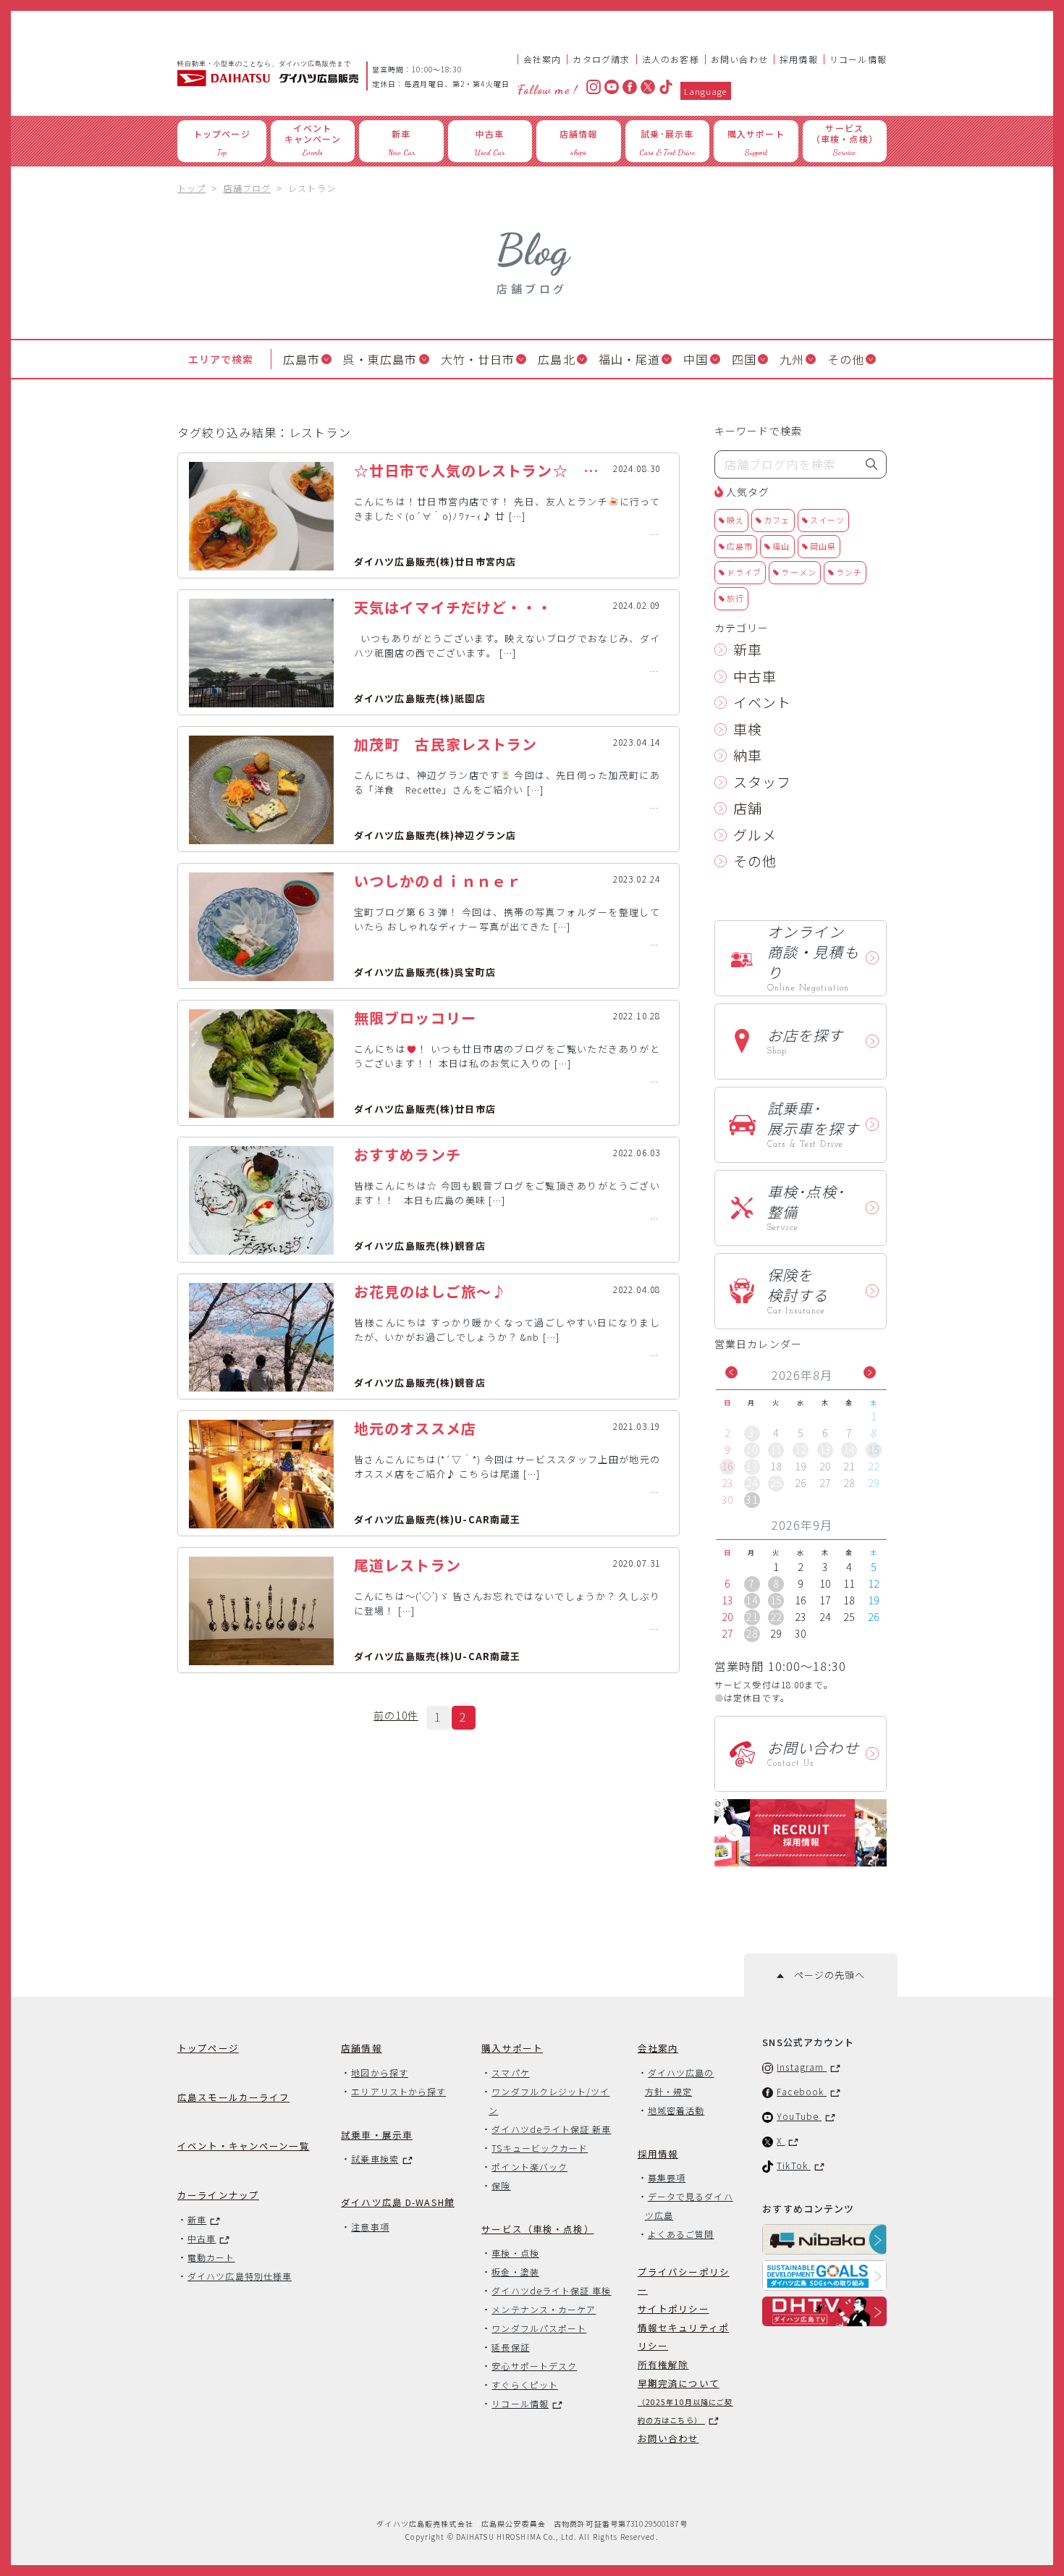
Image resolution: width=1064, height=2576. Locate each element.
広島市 (301, 359)
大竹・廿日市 (478, 359)
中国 (696, 359)
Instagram (802, 2067)
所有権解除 (663, 2364)
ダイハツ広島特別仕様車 (240, 2276)
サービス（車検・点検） (537, 2229)
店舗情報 (362, 2048)
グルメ (755, 834)
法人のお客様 (671, 59)
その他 (846, 359)
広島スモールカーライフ (233, 2097)
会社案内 (542, 59)
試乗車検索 (375, 2159)
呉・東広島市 (380, 359)
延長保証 (510, 2347)
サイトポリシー (674, 2308)
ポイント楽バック (529, 2167)
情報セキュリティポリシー (683, 2336)
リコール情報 (858, 59)
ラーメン (798, 572)
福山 (781, 546)
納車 (748, 755)
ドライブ (744, 572)
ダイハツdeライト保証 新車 (551, 2129)
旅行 (735, 598)
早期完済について (685, 2401)
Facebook (802, 2091)
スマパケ (510, 2072)
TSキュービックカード (540, 2148)
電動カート (211, 2257)
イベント (762, 702)
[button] (731, 1372)
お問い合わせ (739, 59)
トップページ (208, 2048)
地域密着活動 (676, 2110)
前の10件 (396, 1715)
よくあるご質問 (681, 2234)
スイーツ (827, 520)
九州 (792, 359)
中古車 (755, 676)
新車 (748, 649)
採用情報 (799, 59)
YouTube (799, 2116)
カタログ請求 (601, 59)
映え (735, 520)
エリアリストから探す (398, 2091)
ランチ (849, 572)
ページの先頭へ (824, 1975)
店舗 (748, 808)
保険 (501, 2185)
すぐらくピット (525, 2385)
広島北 (556, 359)
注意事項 (370, 2227)
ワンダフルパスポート (539, 2328)
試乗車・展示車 (377, 2135)
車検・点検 (515, 2253)
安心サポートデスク (534, 2366)
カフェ (777, 520)
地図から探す (379, 2072)
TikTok (794, 2165)
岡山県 (823, 546)
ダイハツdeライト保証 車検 (551, 2290)
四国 (744, 359)
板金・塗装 (515, 2272)
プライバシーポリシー (684, 2281)
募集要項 (667, 2177)
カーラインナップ (218, 2195)
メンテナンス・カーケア (544, 2309)
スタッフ (762, 782)
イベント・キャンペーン (244, 2146)
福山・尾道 (630, 359)
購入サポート (512, 2048)
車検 (748, 729)
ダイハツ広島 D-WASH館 (398, 2202)
